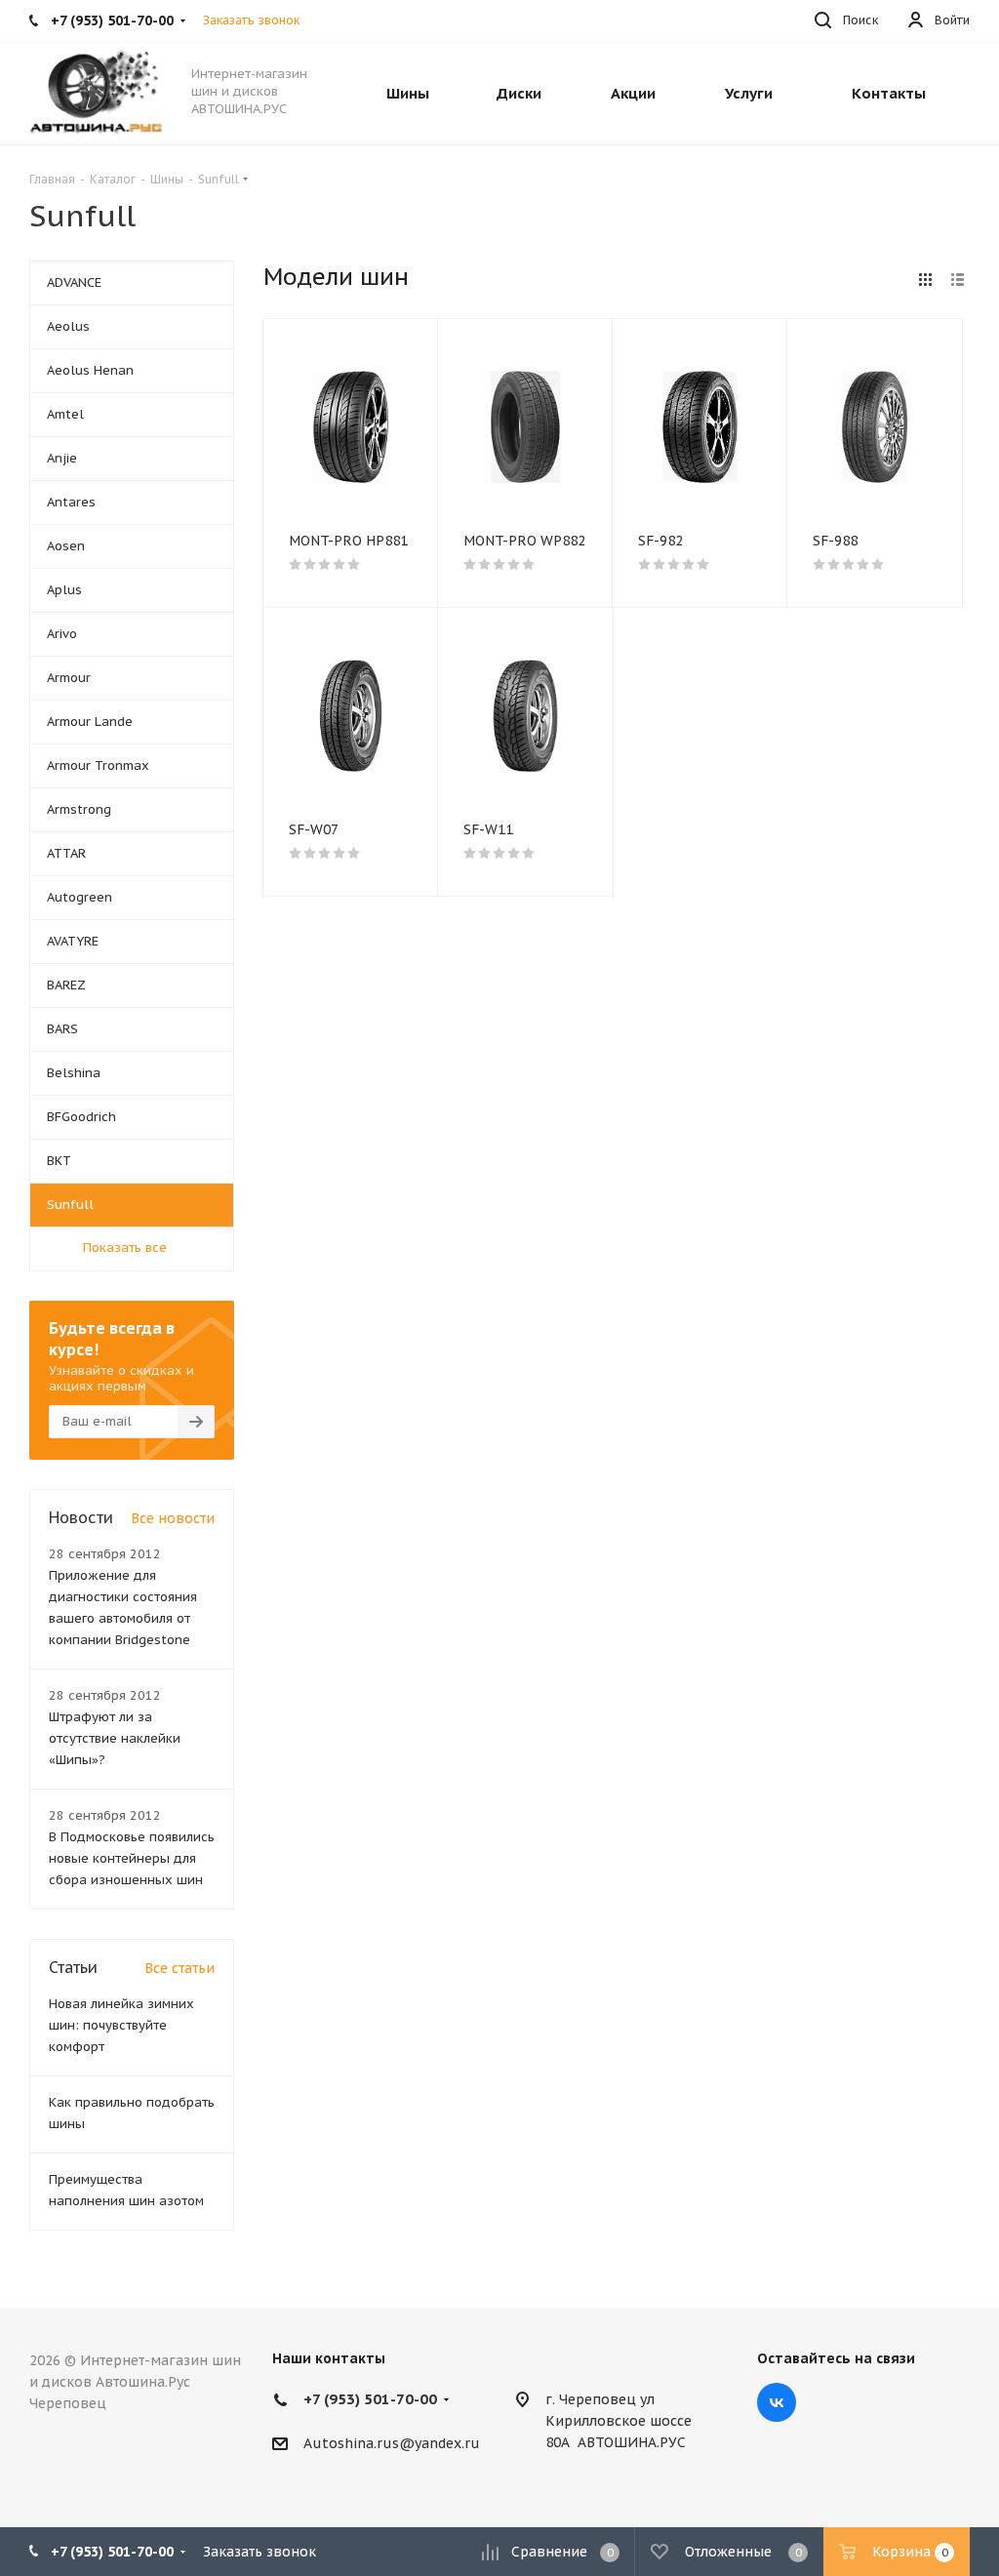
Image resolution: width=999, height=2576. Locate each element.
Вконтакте (777, 2402)
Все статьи (180, 1968)
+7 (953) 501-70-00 (370, 2399)
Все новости (173, 1518)
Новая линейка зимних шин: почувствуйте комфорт (121, 2025)
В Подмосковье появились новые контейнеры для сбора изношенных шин (132, 1858)
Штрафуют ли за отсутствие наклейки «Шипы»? (115, 1738)
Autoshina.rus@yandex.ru (392, 2443)
